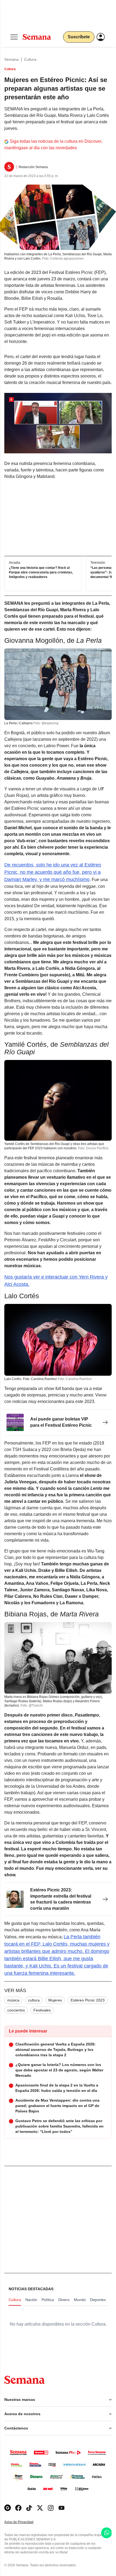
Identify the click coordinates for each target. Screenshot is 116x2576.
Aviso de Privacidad (25, 2522)
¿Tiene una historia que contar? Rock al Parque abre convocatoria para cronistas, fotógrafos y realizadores (41, 572)
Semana (11, 59)
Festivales (42, 2010)
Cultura (30, 59)
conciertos (16, 2010)
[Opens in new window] (18, 2508)
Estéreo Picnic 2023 (88, 2000)
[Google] (8, 2508)
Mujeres (55, 2000)
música (13, 2000)
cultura (34, 2000)
